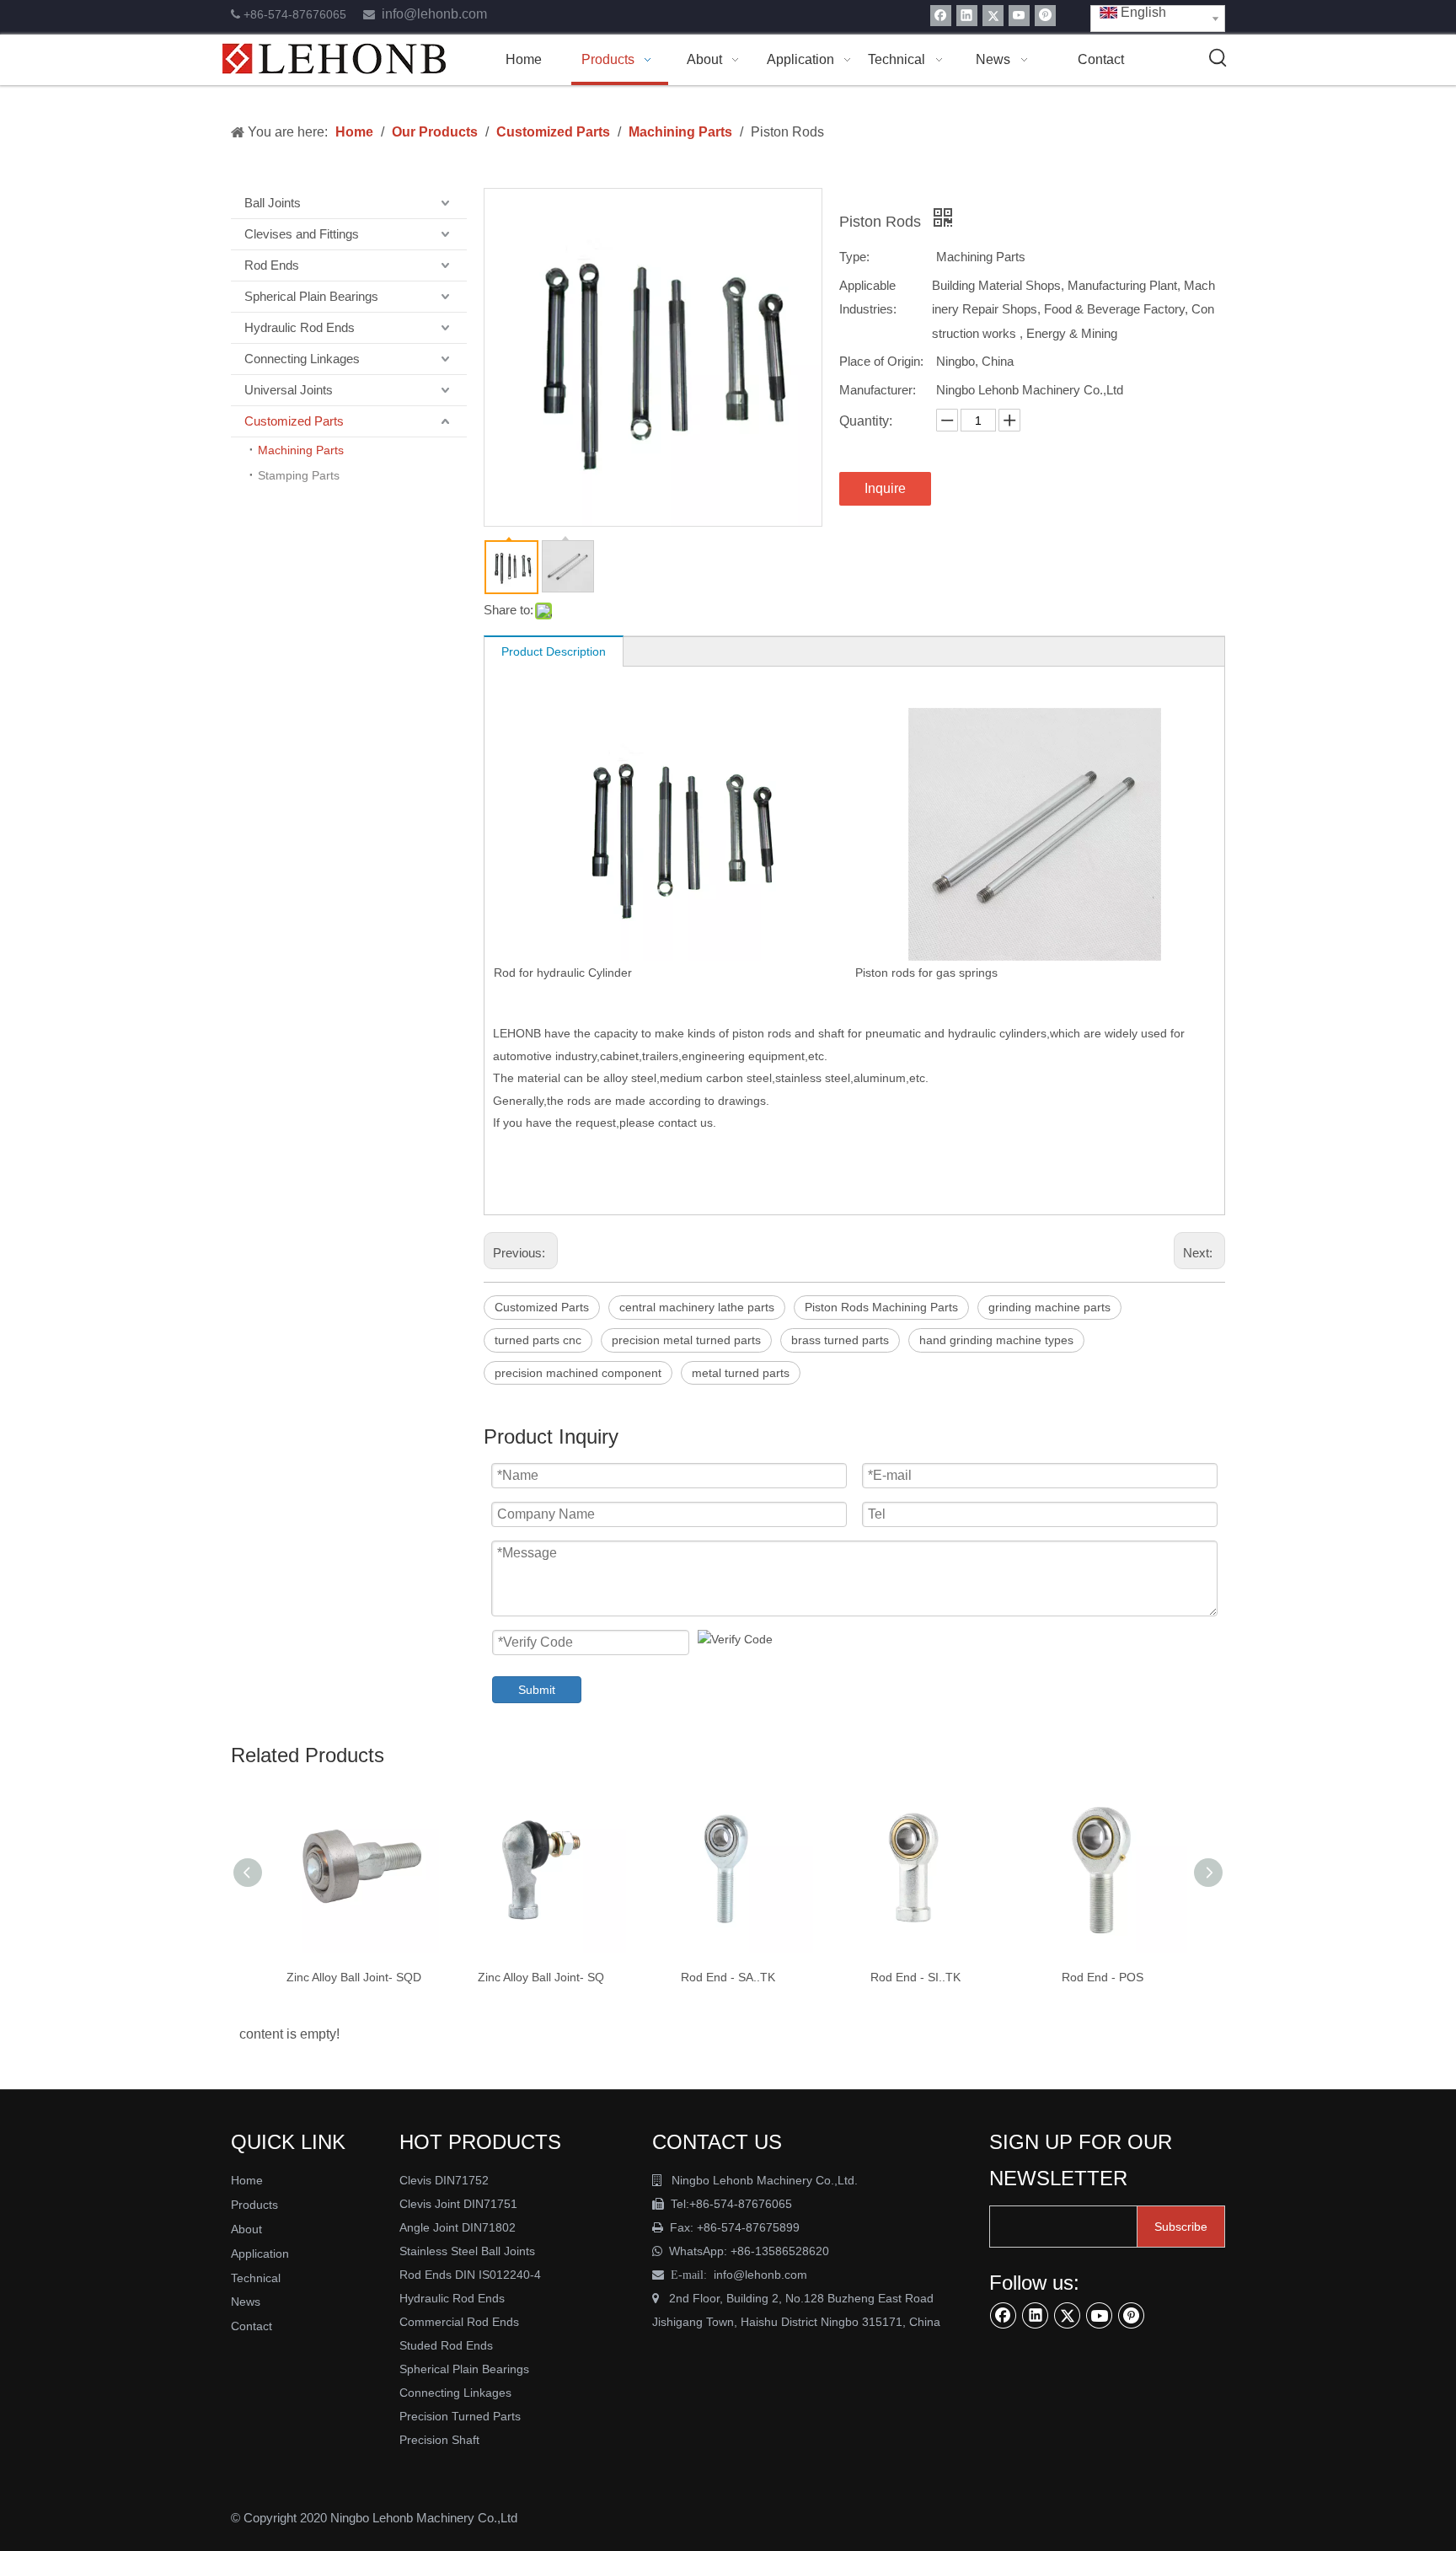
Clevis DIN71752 (444, 2180)
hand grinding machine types (996, 1340)
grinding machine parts (1049, 1307)
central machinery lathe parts (697, 1307)
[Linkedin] (967, 16)
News (246, 2302)
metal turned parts (741, 1373)
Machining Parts (301, 450)
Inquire (885, 488)
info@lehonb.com (434, 14)
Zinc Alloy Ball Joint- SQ (541, 1977)
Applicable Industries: (868, 297)
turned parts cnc (538, 1340)
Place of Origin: (881, 361)
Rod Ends (272, 265)
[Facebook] (941, 16)
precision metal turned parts (686, 1340)
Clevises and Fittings (302, 234)
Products (254, 2205)
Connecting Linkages (302, 359)
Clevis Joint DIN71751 (458, 2204)
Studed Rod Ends (446, 2345)
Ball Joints (273, 203)
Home (247, 2180)
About (246, 2229)
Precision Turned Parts (460, 2416)
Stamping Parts (299, 475)
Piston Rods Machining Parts (881, 1307)
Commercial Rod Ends (461, 2322)
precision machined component (578, 1373)
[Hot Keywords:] (1218, 58)
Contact (252, 2326)
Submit (537, 1690)
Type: (854, 257)
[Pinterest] (1045, 16)
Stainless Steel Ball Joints (467, 2251)
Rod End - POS (1103, 1977)
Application (260, 2254)
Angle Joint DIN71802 (458, 2227)
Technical (256, 2278)
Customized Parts (294, 421)
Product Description (554, 651)
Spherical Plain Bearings (311, 296)
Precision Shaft (439, 2440)
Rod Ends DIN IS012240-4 (472, 2275)
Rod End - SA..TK (728, 1977)
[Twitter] (993, 16)
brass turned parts (840, 1340)
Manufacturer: (878, 390)
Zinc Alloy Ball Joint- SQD (354, 1977)
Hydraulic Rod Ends (300, 327)
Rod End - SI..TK (915, 1977)
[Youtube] (1019, 16)
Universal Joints (289, 390)
